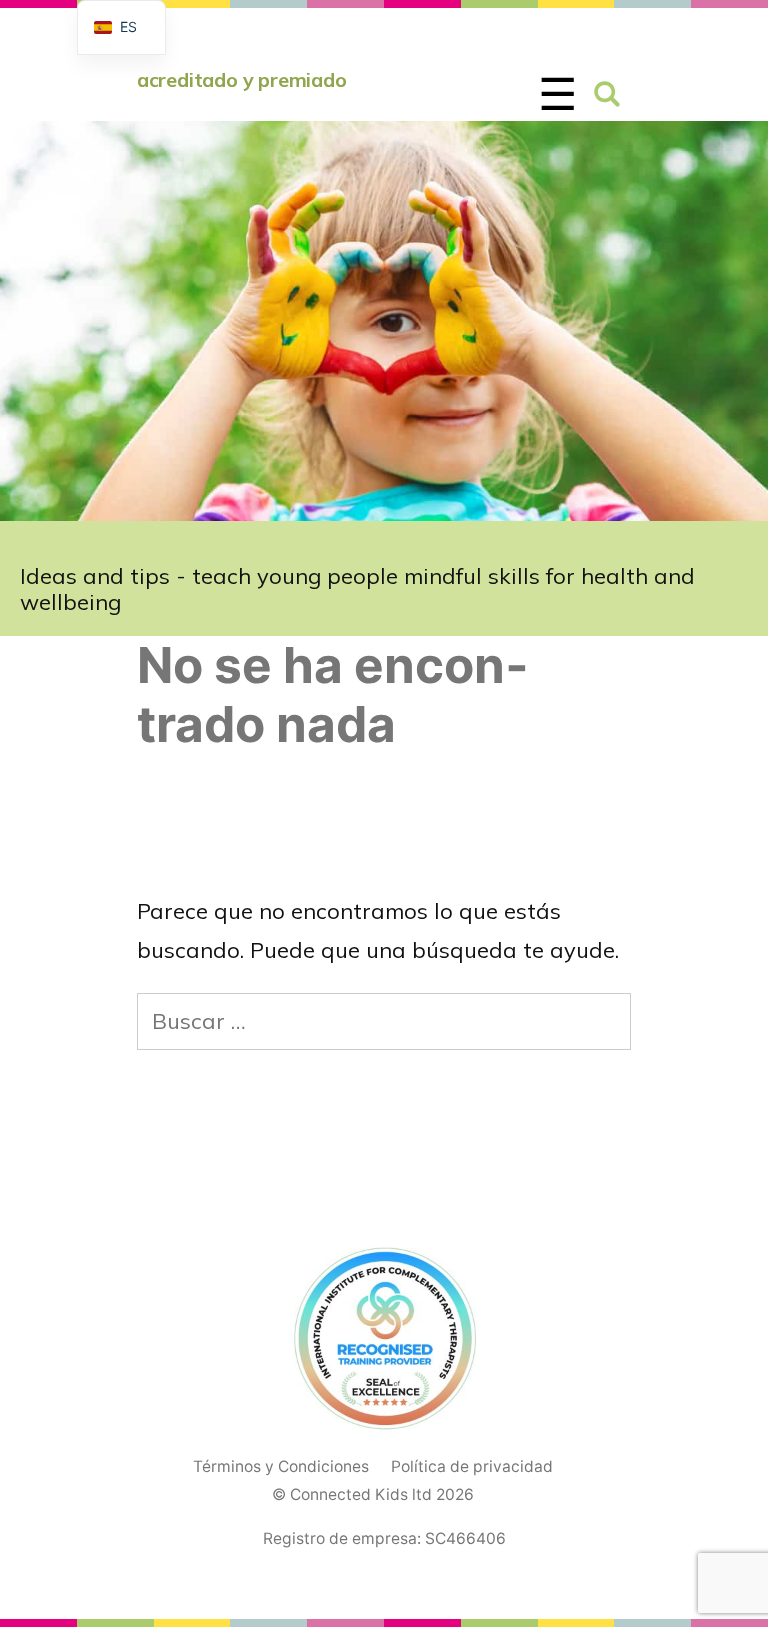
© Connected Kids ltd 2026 (373, 1494)
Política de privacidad (472, 1466)
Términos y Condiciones (281, 1466)
